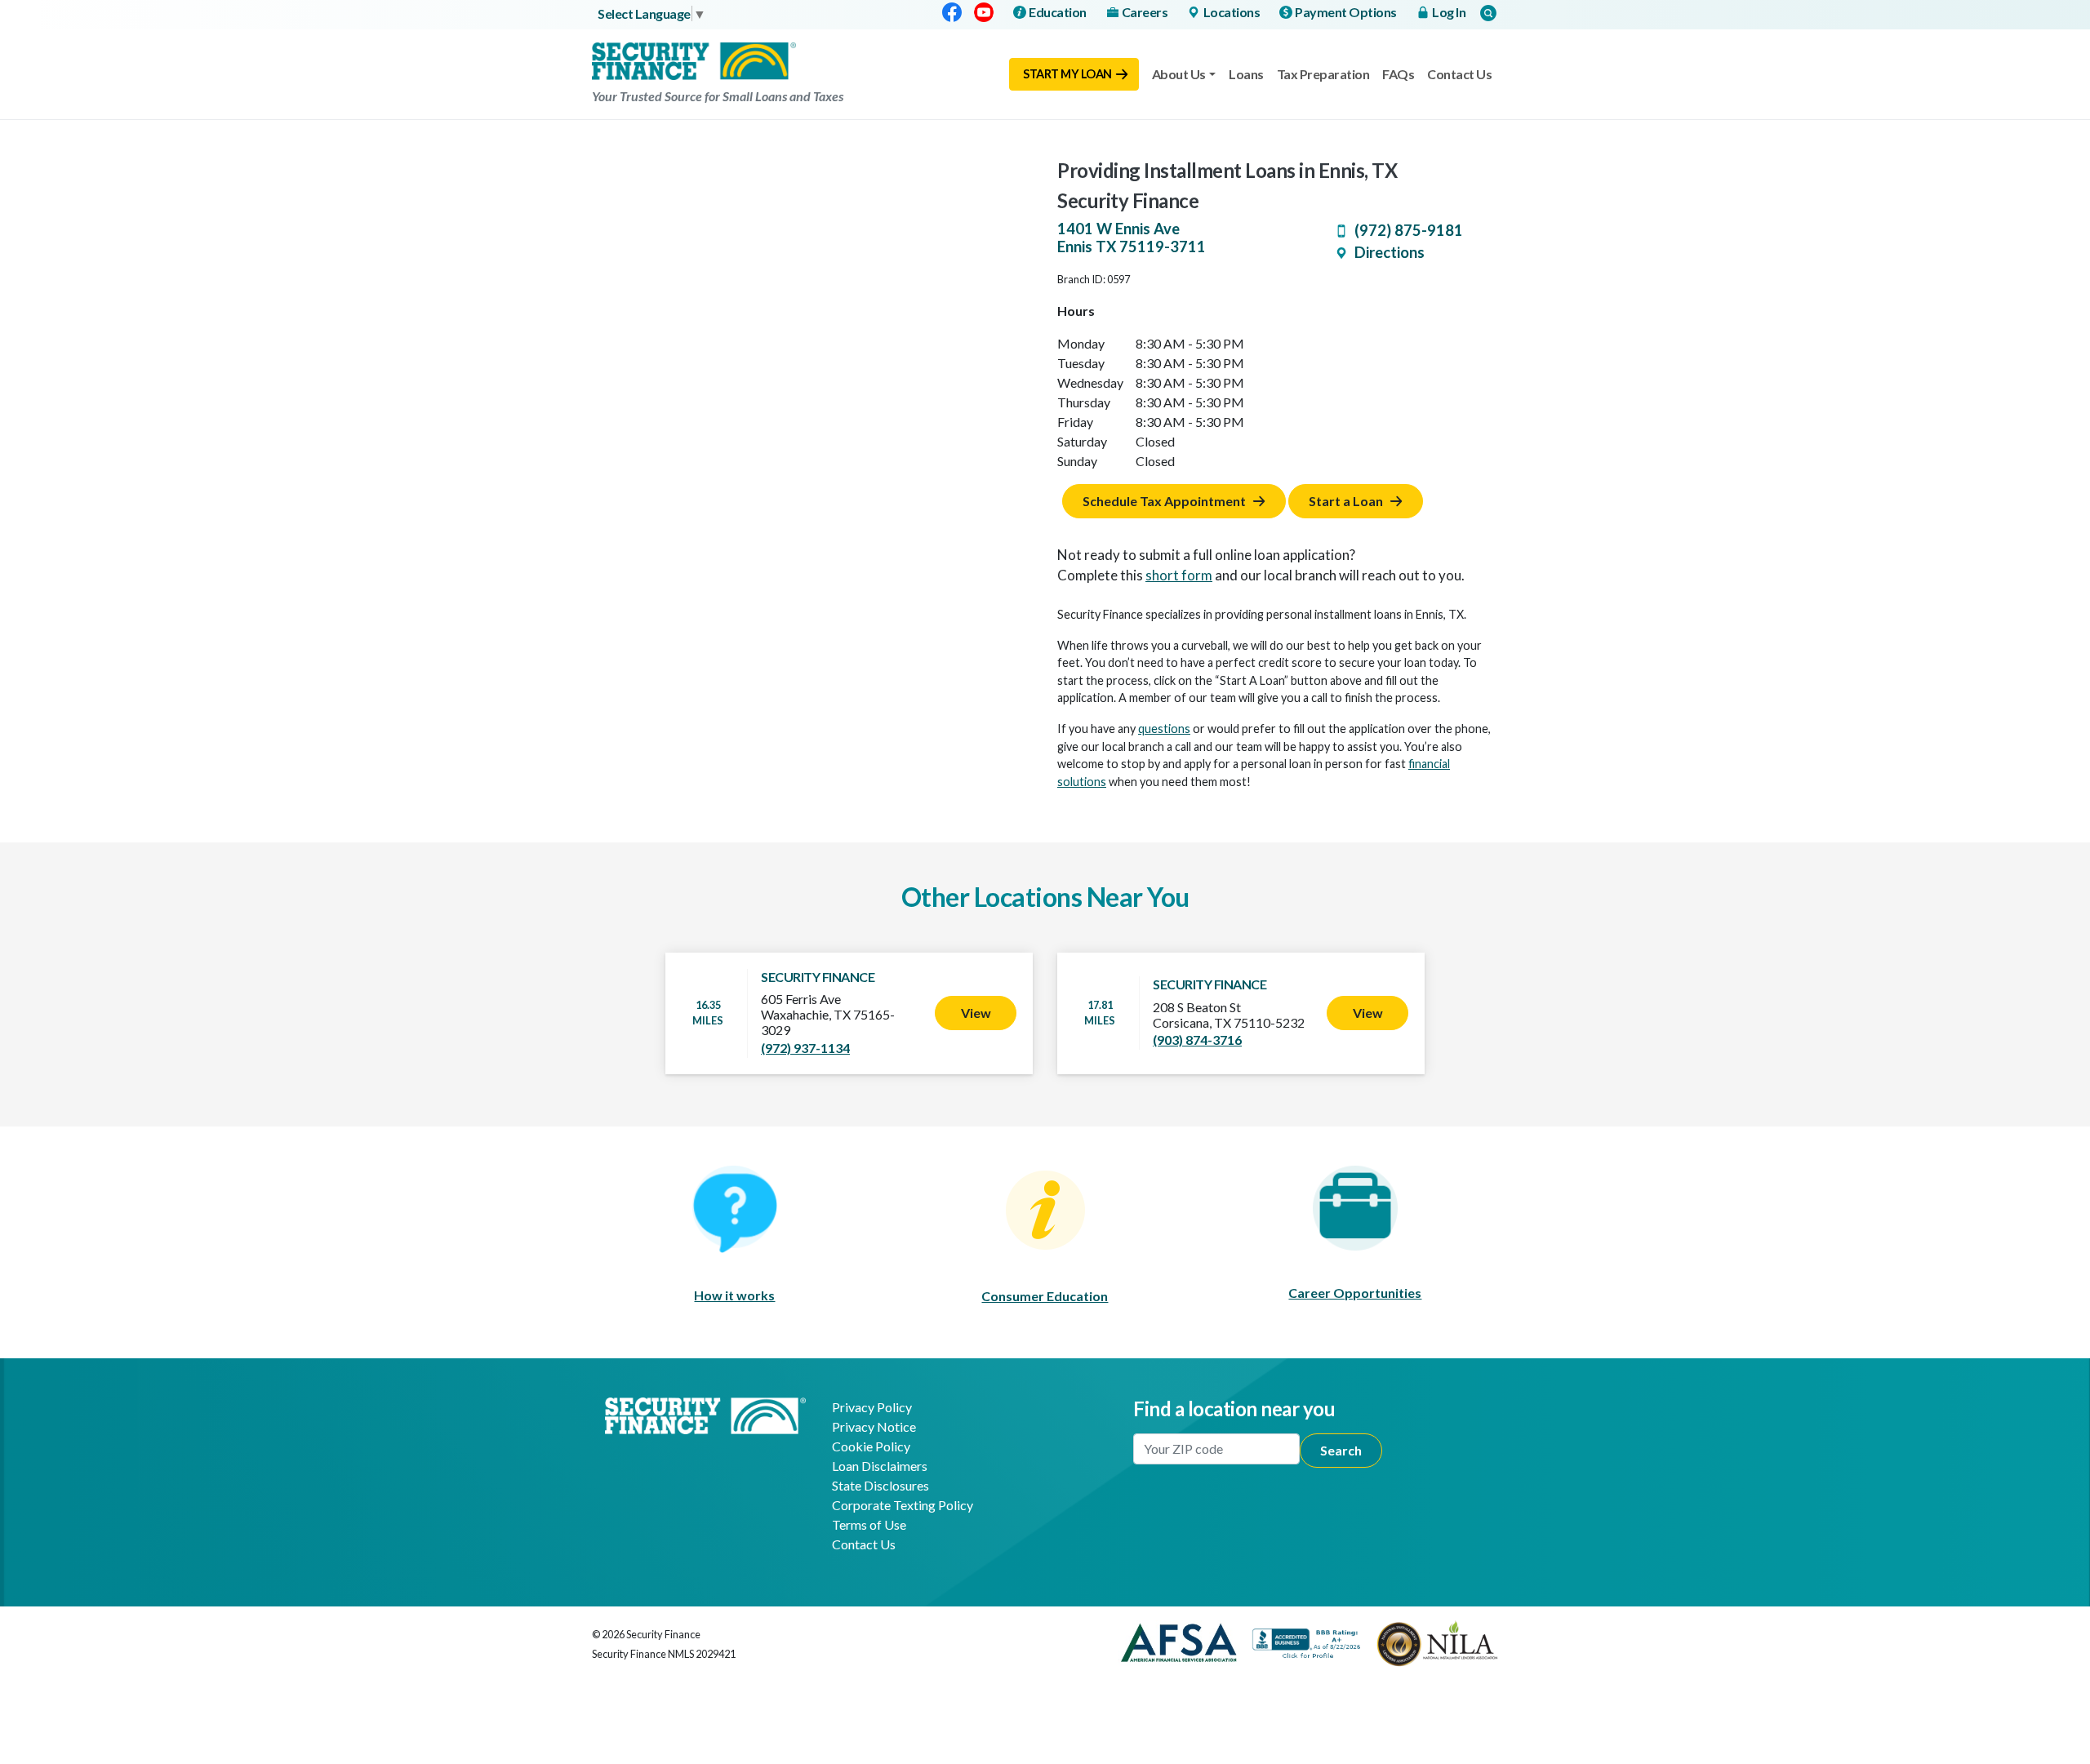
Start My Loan (1067, 74)
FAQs (1398, 74)
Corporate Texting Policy (903, 1505)
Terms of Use (869, 1524)
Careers (1145, 12)
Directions (1390, 252)
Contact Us (1459, 74)
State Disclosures (880, 1485)
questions (1164, 729)
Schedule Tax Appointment (1164, 501)
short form (1179, 575)
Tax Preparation (1323, 74)
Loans (1246, 74)
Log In (1449, 12)
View (976, 1013)
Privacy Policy (872, 1407)
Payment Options (1346, 12)
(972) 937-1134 (805, 1048)
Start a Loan (1346, 501)
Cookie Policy (871, 1446)
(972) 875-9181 (1409, 230)
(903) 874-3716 (1197, 1040)
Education (1058, 12)
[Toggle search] (1488, 13)
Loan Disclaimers (880, 1466)
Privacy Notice (874, 1426)
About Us (1179, 74)
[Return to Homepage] (705, 1413)
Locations (1232, 12)
